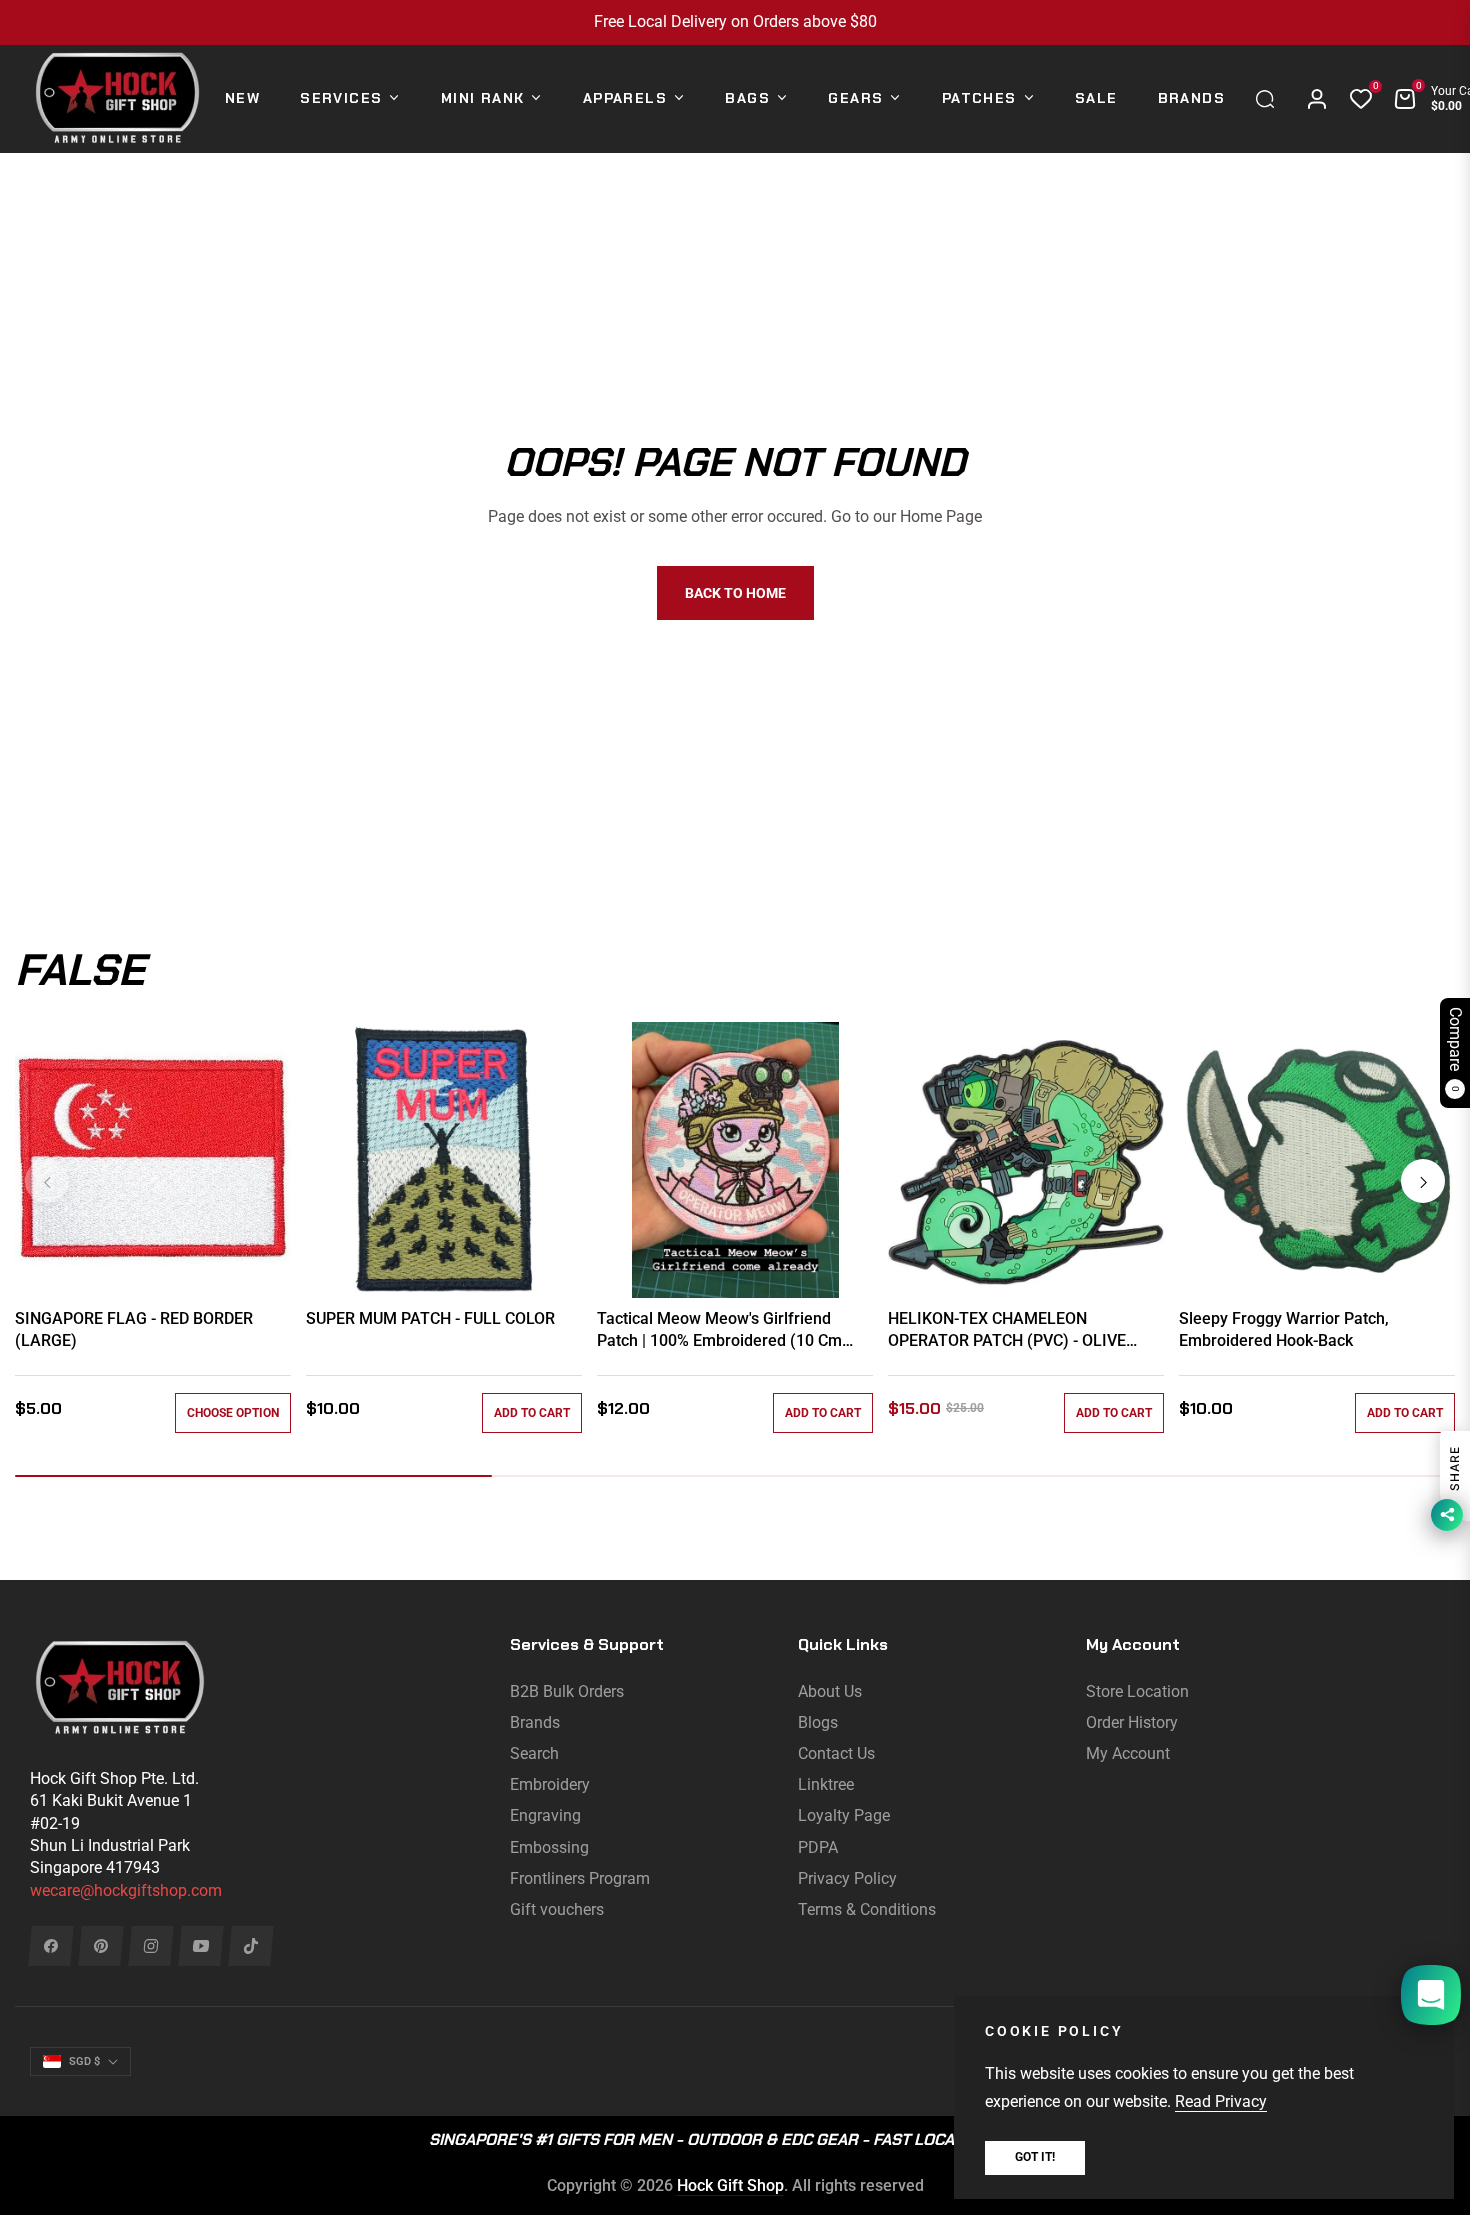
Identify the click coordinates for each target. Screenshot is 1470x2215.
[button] (1270, 99)
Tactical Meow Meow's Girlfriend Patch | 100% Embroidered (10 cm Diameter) (719, 1331)
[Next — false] (1423, 1181)
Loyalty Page (844, 1815)
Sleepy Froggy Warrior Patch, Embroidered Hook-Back (1284, 1329)
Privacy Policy (847, 1878)
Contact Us (836, 1753)
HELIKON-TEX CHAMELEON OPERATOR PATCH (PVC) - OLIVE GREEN (1007, 1331)
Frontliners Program (580, 1878)
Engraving (545, 1815)
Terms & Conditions (867, 1909)
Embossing (549, 1847)
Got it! (1035, 2157)
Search (534, 1753)
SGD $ (84, 2061)
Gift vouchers (557, 1909)
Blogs (818, 1722)
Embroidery (550, 1784)
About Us (830, 1691)
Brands (535, 1722)
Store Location (1137, 1691)
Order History (1132, 1722)
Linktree (826, 1784)
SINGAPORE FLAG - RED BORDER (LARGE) (134, 1329)
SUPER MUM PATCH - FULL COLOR (430, 1318)
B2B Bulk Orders (567, 1691)
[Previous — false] (47, 1181)
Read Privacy (1221, 2101)
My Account (1128, 1753)
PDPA (818, 1847)
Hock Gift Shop (730, 2185)
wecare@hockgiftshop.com (126, 1890)
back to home (735, 593)
